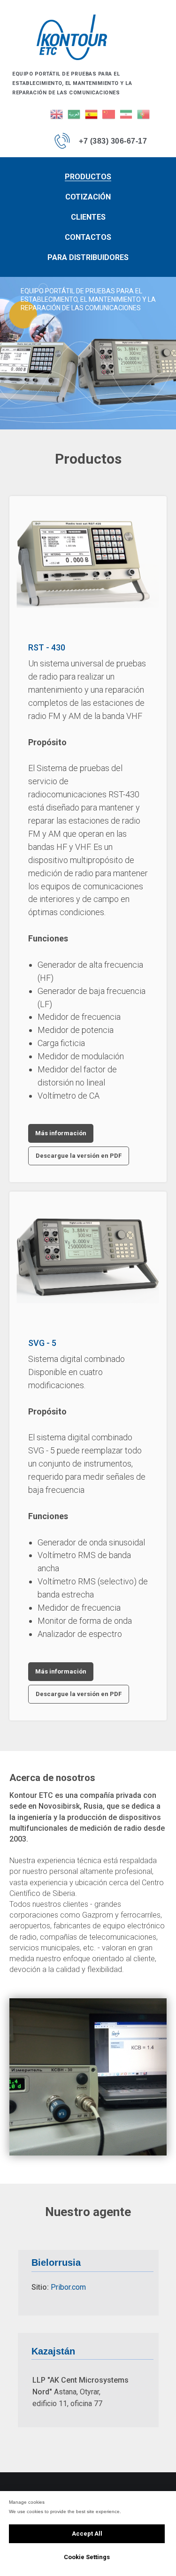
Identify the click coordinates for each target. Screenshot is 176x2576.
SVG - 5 (42, 1343)
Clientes (88, 217)
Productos (88, 177)
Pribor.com (68, 2287)
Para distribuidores (88, 257)
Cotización (88, 197)
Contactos (88, 237)
